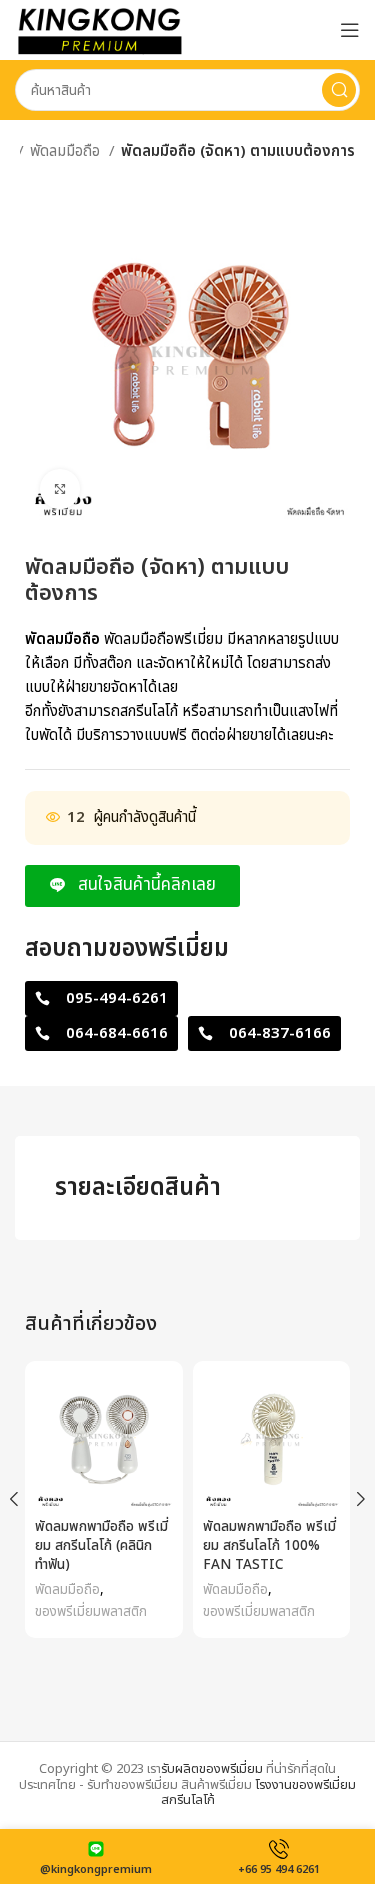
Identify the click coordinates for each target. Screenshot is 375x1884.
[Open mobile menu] (350, 30)
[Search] (339, 90)
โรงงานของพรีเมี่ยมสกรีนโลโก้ (259, 1793)
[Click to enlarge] (60, 489)
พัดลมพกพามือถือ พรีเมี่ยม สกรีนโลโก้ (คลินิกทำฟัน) (101, 1546)
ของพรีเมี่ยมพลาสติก (91, 1612)
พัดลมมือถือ (67, 151)
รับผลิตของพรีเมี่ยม (212, 1769)
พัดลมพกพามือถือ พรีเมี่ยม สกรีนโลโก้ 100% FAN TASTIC (269, 1546)
